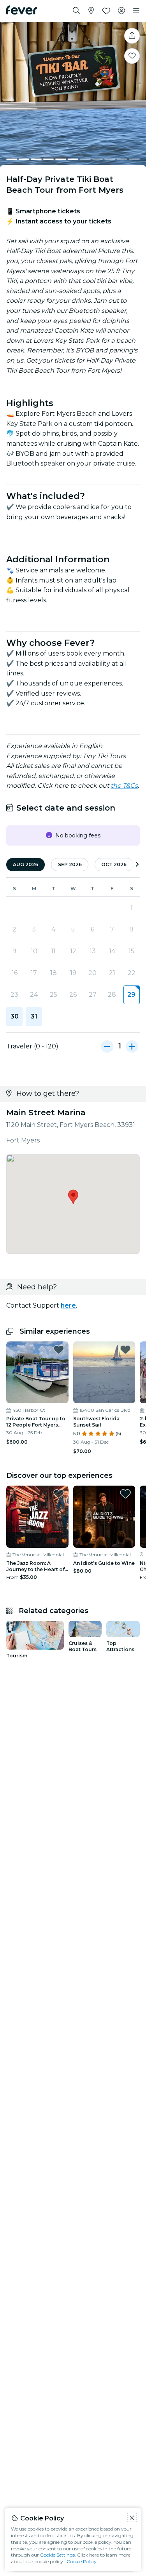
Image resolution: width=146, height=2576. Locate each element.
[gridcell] (132, 995)
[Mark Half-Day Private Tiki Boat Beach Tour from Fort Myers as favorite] (132, 56)
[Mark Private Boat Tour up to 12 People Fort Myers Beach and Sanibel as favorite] (59, 1350)
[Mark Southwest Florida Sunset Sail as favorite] (125, 1350)
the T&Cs (124, 786)
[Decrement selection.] (107, 1046)
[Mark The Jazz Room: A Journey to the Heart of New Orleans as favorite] (59, 1494)
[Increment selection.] (132, 1046)
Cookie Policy (82, 2561)
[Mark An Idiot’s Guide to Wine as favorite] (125, 1494)
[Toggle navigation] (136, 11)
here (68, 1305)
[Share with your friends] (132, 36)
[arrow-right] (137, 865)
